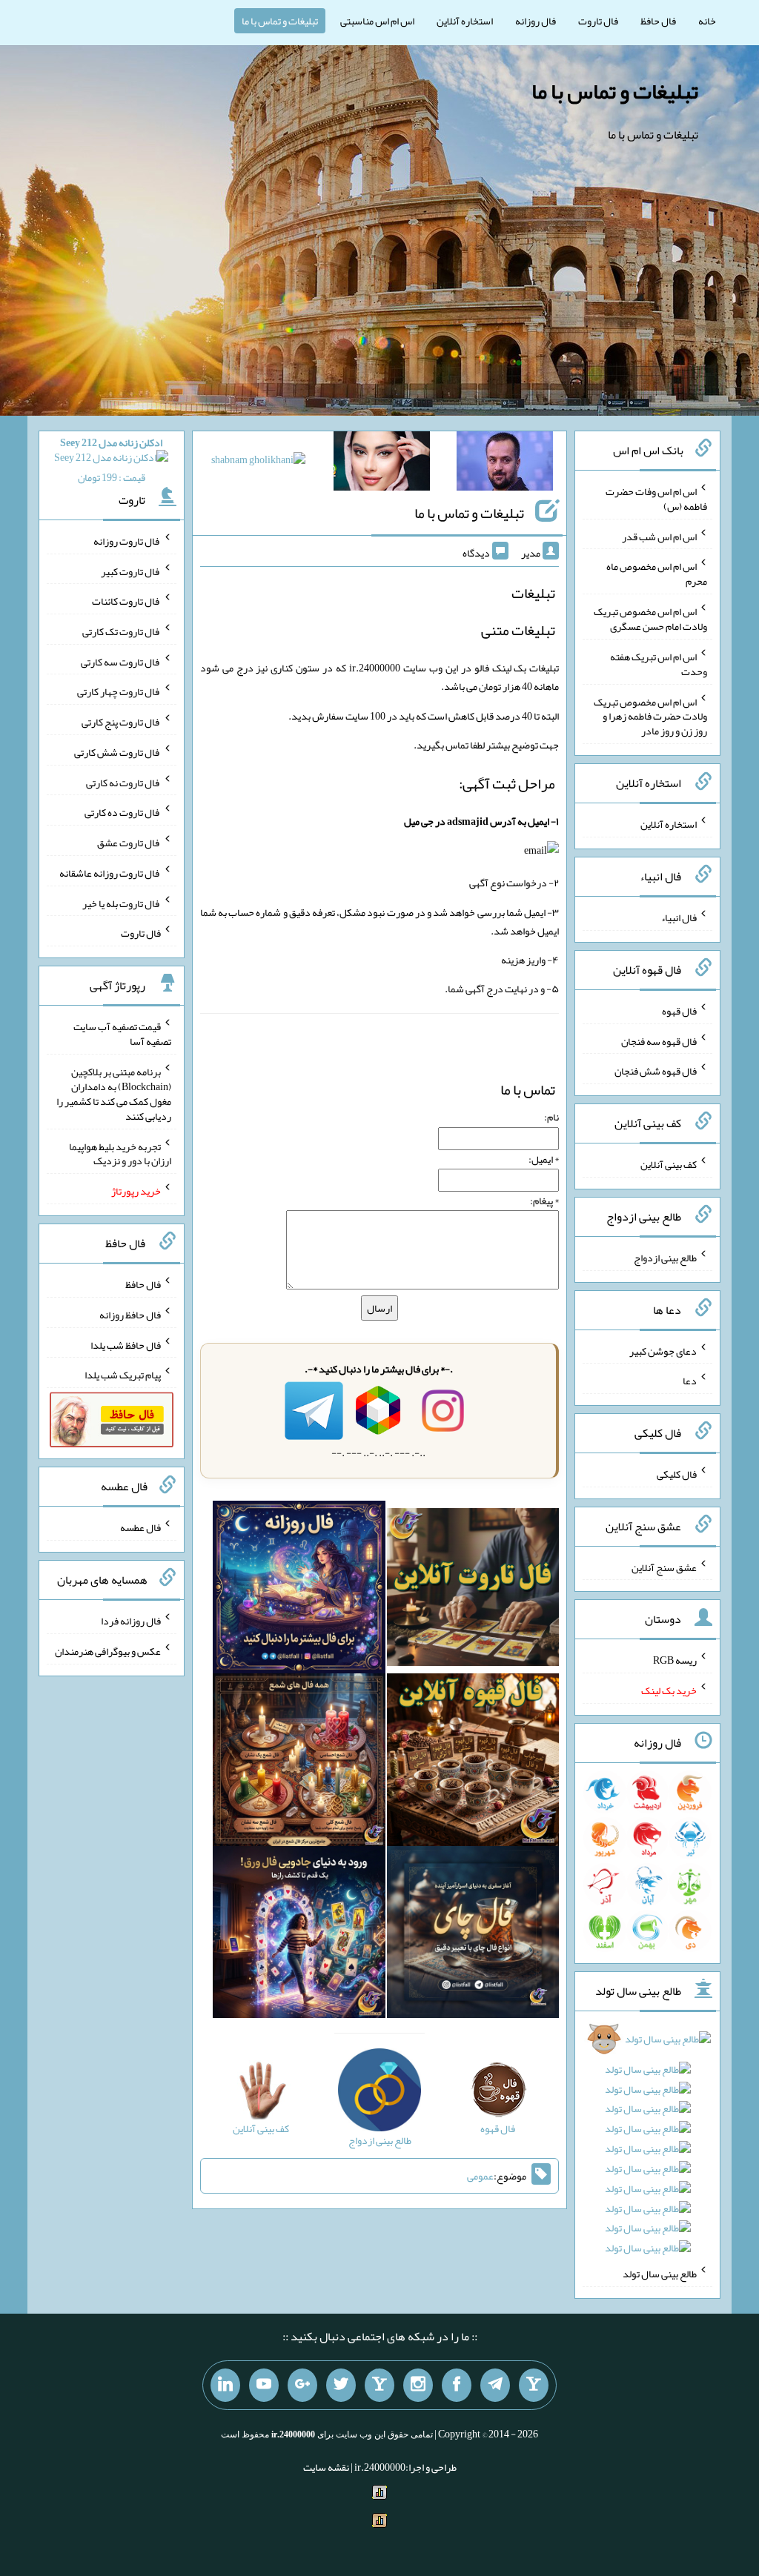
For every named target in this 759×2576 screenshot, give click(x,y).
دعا (690, 1381)
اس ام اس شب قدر (659, 536)
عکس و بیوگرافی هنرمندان (108, 1651)
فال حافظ (658, 21)
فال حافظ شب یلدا (126, 1344)
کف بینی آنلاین (669, 1164)
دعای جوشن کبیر (663, 1350)
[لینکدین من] (225, 2386)
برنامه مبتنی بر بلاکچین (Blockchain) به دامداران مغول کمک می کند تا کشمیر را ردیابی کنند (114, 1094)
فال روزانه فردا (131, 1621)
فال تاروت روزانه (127, 541)
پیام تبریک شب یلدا (123, 1375)
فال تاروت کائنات (126, 601)
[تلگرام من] (495, 2386)
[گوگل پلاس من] (302, 2386)
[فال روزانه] (299, 1590)
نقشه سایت (326, 2467)
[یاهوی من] (534, 2386)
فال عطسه (140, 1527)
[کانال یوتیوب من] (264, 2386)
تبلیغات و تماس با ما (280, 21)
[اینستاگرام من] (418, 2386)
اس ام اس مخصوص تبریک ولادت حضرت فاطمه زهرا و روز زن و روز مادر (650, 716)
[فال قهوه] (473, 1763)
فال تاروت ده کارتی (123, 812)
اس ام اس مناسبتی (377, 21)
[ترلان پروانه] (382, 464)
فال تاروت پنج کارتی (121, 722)
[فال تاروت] (473, 1590)
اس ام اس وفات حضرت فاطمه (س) (656, 499)
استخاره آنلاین (465, 21)
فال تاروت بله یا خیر (122, 903)
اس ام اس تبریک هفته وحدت (659, 664)
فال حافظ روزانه (130, 1315)
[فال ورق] (299, 1935)
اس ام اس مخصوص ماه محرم (657, 574)
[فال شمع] (299, 1763)
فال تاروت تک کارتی (122, 631)
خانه (707, 21)
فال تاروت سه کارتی (121, 661)
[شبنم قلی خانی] (258, 462)
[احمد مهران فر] (505, 464)
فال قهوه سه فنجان (659, 1040)
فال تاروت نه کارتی (123, 782)
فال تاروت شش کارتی (117, 752)
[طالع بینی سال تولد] (647, 2148)
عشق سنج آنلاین (664, 1567)
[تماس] (379, 2386)
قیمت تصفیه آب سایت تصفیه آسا (122, 1034)
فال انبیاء (679, 917)
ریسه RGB (675, 1660)
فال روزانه (536, 21)
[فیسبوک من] (457, 2386)
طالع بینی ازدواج (665, 1258)
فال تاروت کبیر (131, 571)
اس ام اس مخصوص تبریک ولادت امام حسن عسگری (650, 619)
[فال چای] (473, 1935)
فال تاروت (598, 21)
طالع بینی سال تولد (660, 2274)
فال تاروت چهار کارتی (119, 691)
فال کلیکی (677, 1474)
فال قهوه (679, 1011)
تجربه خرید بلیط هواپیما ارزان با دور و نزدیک (120, 1153)
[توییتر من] (341, 2386)
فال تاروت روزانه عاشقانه (110, 873)
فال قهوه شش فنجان (656, 1071)
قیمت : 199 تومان (111, 460)
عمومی (480, 2176)
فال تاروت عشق (129, 843)
